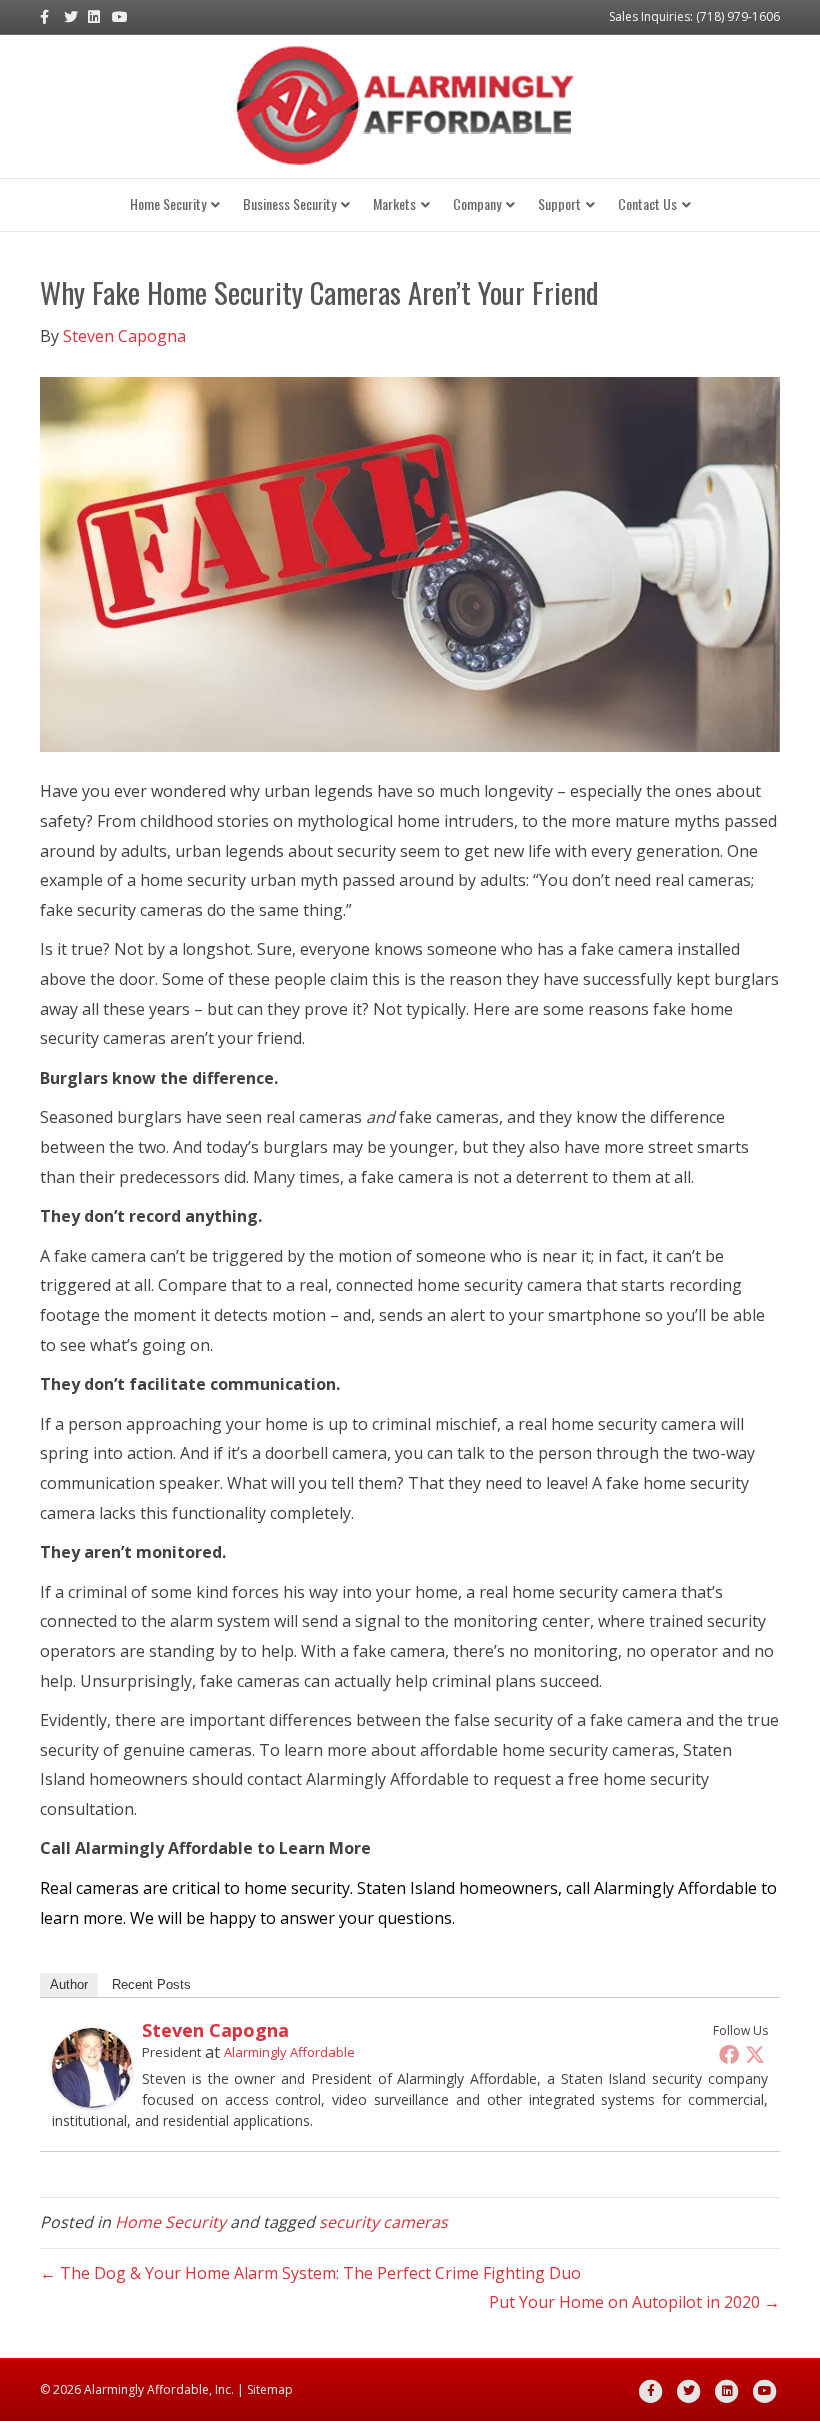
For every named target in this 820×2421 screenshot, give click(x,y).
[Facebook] (729, 2054)
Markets (394, 203)
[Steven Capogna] (92, 2067)
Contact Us (647, 203)
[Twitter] (755, 2054)
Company (477, 203)
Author (69, 1984)
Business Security (289, 203)
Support (559, 203)
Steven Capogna (215, 2030)
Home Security (168, 203)
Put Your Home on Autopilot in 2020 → (634, 2302)
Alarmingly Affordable (289, 2052)
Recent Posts (151, 1984)
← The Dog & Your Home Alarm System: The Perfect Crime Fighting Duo (310, 2273)
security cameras (383, 2222)
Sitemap (270, 2389)
